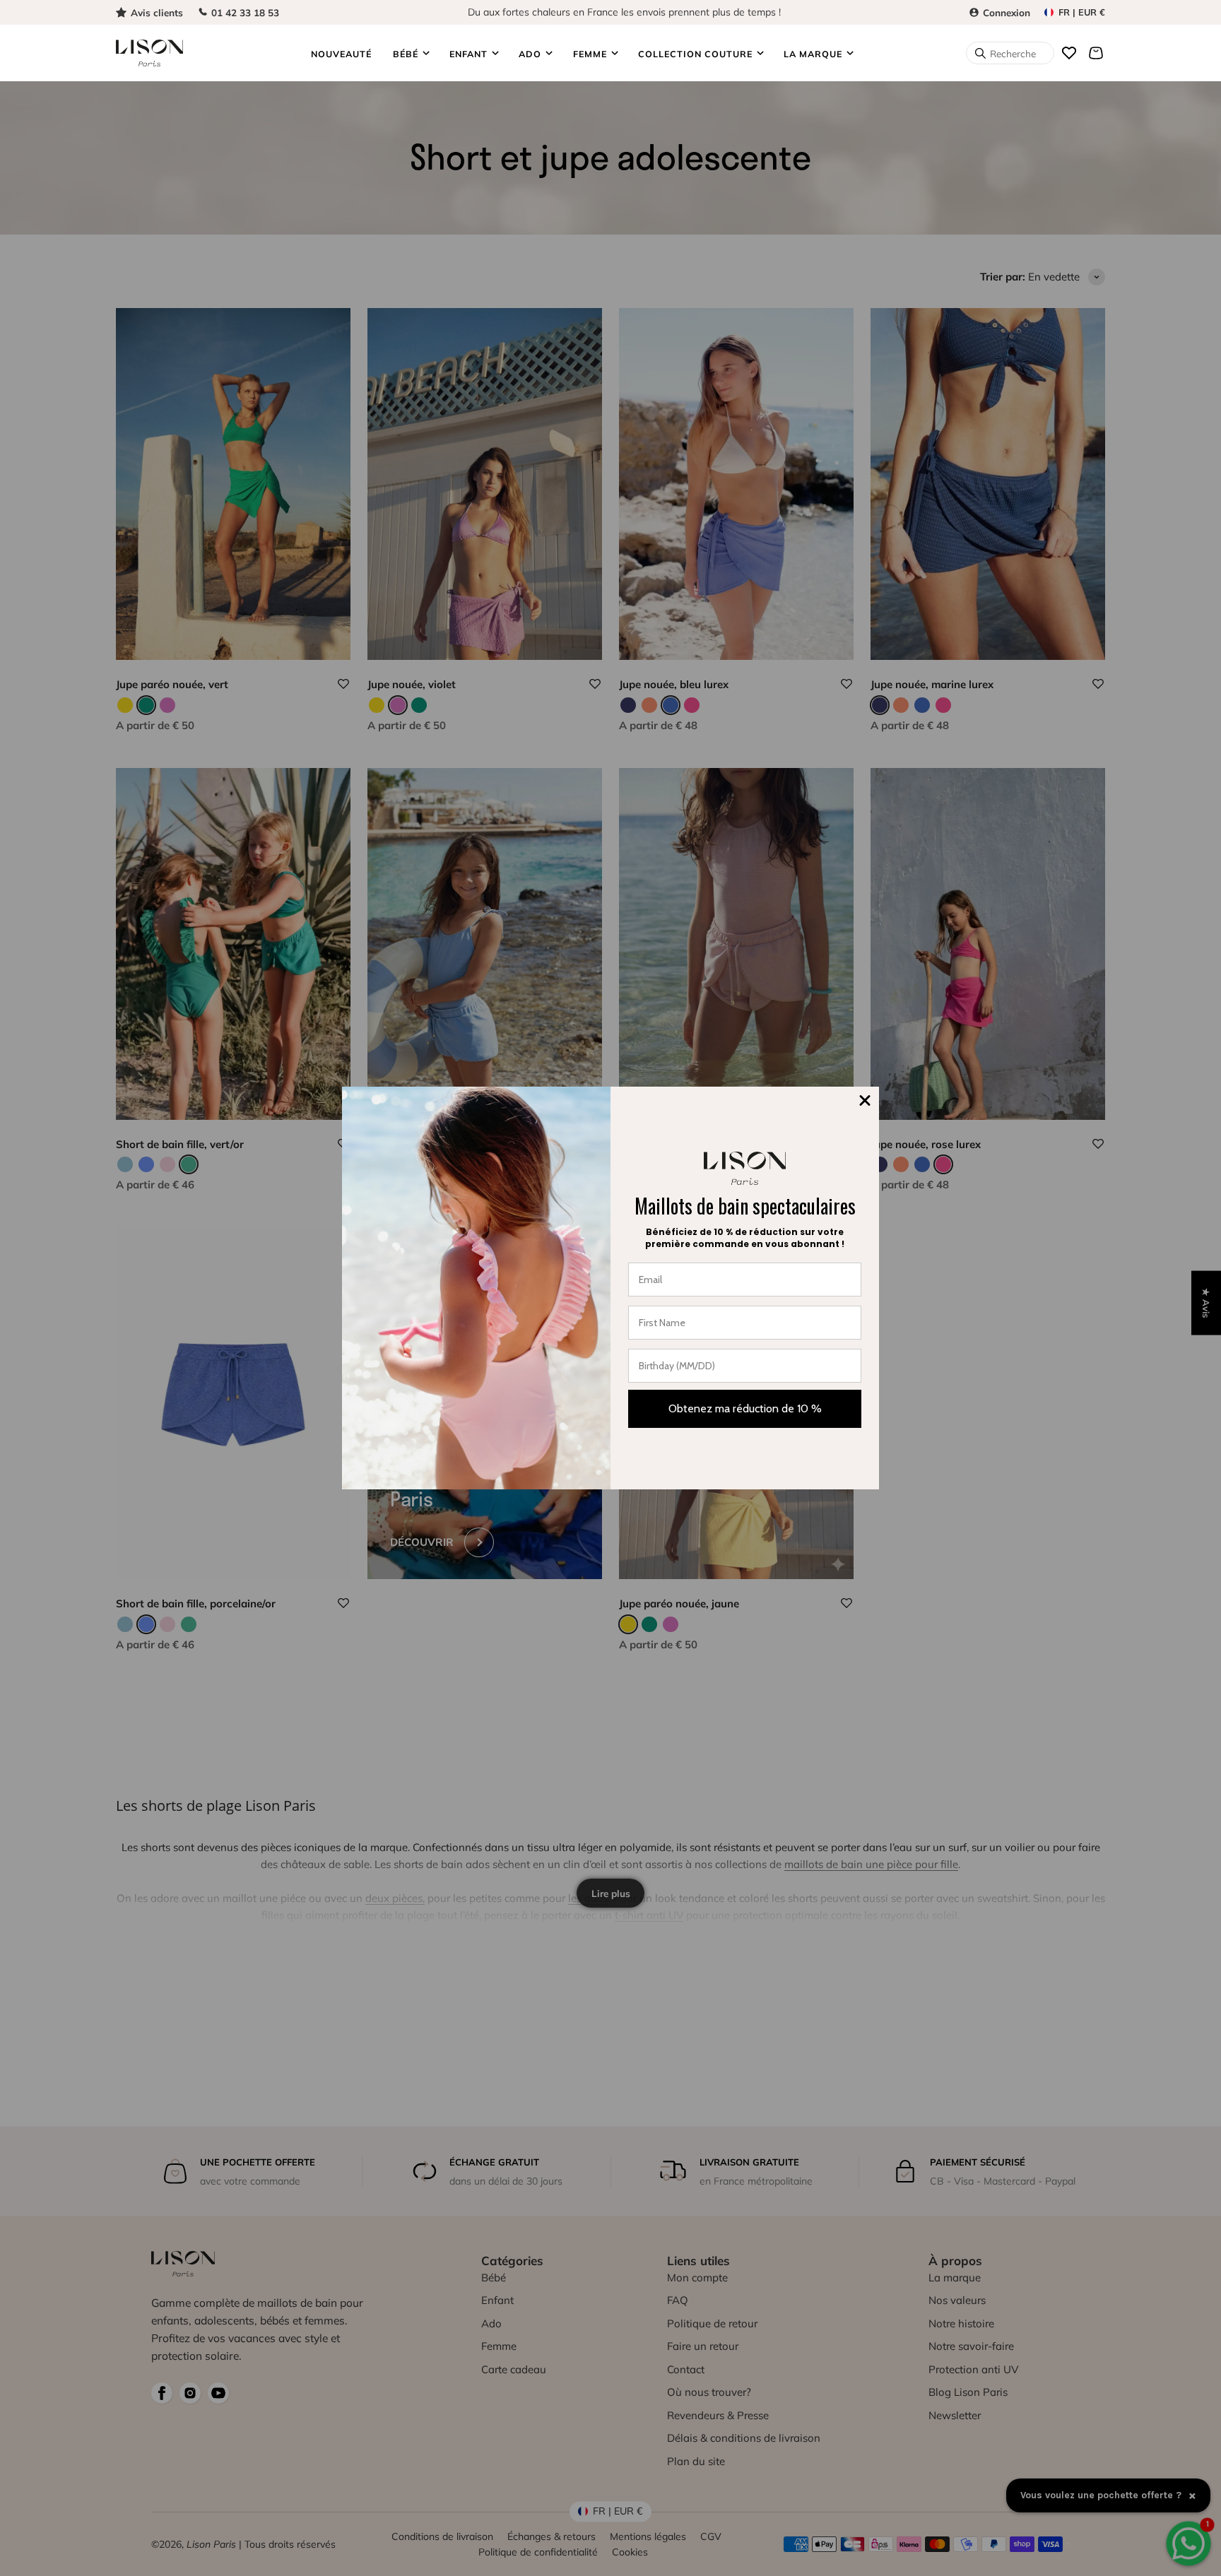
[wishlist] (1069, 53)
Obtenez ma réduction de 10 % (745, 1408)
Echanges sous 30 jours (624, 10)
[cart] (1096, 53)
